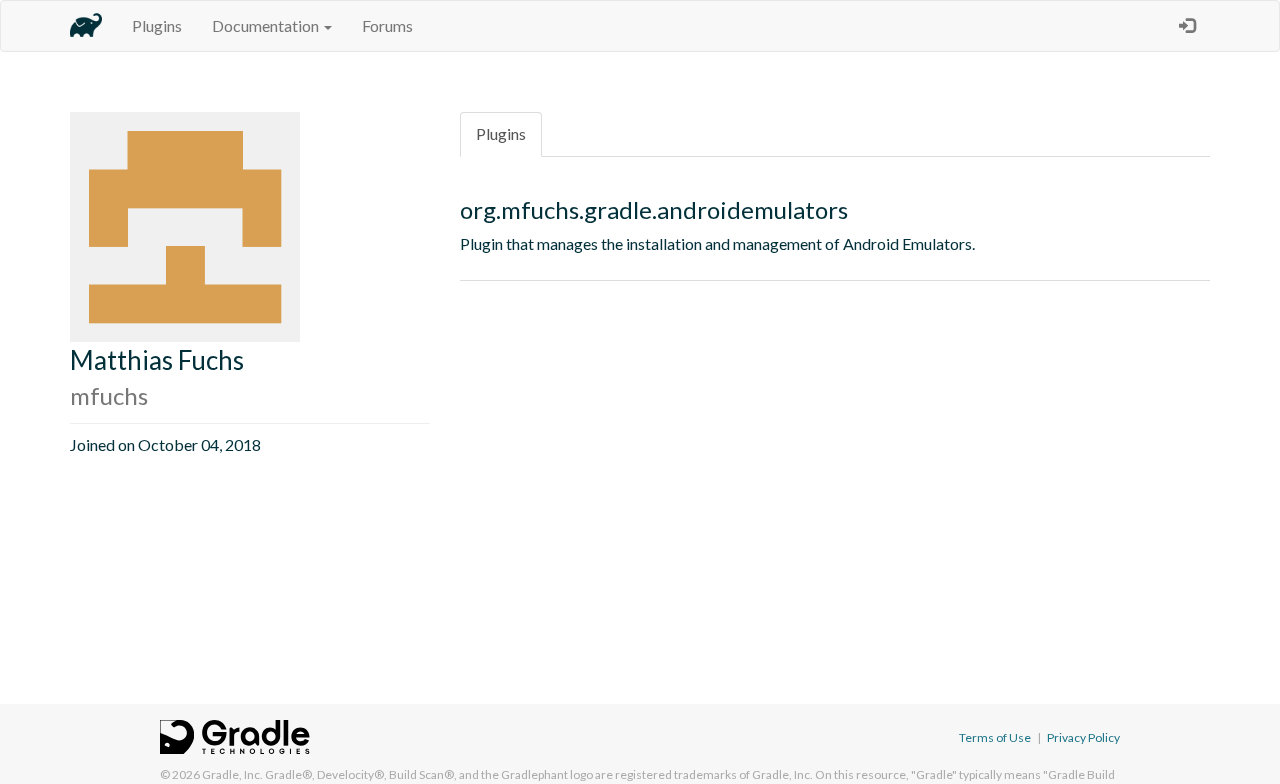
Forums (387, 25)
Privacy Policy (1083, 737)
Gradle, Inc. (232, 774)
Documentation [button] (267, 25)
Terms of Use (995, 737)
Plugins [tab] (501, 133)
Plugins (157, 25)
